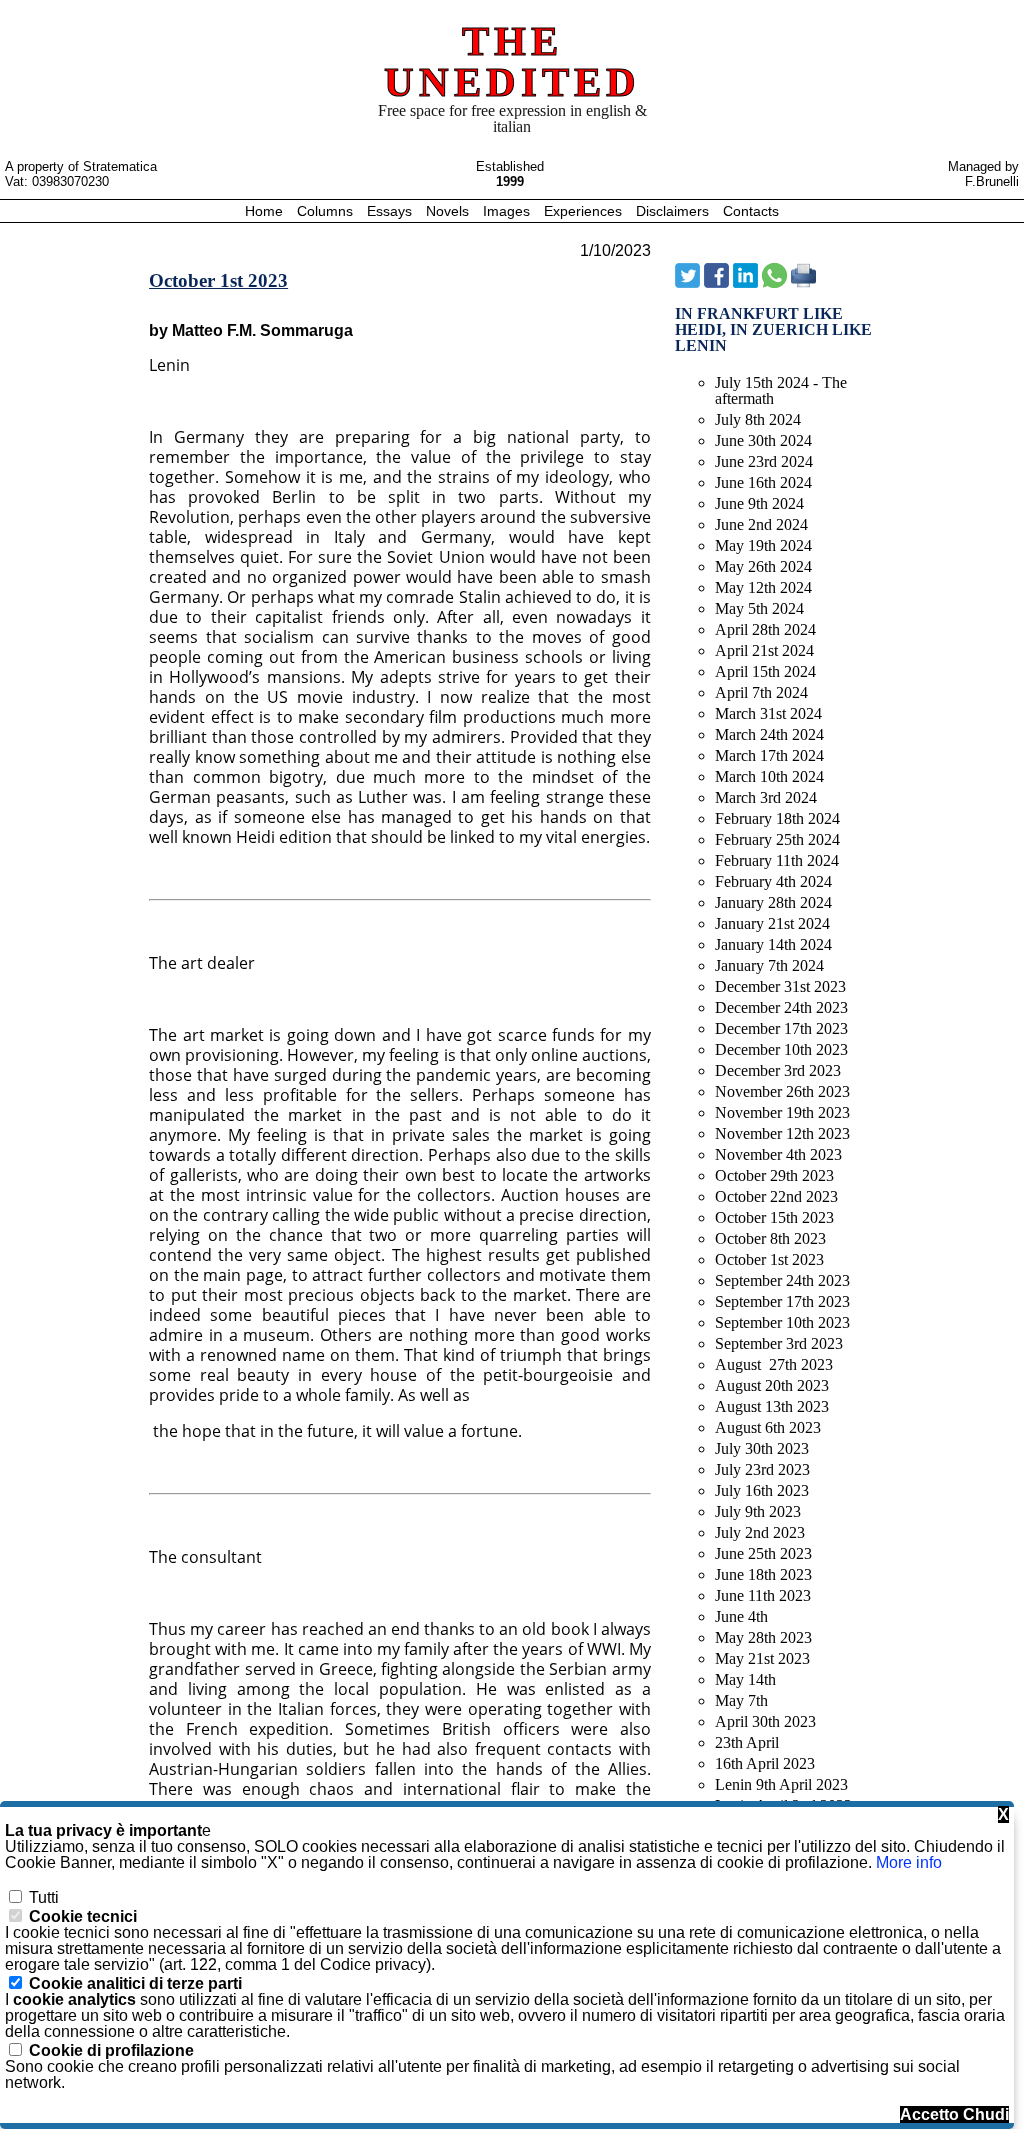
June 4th (741, 1616)
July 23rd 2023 (762, 1469)
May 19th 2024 (763, 545)
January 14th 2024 (773, 944)
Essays (391, 211)
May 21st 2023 (762, 1658)
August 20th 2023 (772, 1385)
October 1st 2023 (769, 1259)
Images (508, 211)
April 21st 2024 (764, 650)
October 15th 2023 (774, 1217)
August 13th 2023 (772, 1406)
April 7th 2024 (761, 692)
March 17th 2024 (769, 755)
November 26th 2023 (782, 1091)
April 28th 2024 (765, 629)
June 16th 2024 (763, 482)
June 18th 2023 (763, 1574)
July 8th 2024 (758, 419)
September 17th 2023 (782, 1301)
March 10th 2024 (769, 776)
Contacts (751, 211)
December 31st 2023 (780, 986)
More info (909, 1862)
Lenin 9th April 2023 (781, 1784)
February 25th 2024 (777, 839)
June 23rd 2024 (764, 461)
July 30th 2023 (762, 1448)
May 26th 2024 (763, 566)
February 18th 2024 (777, 818)
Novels (449, 211)
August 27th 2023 (774, 1364)
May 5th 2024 (759, 608)
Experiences (585, 211)
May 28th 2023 (763, 1637)
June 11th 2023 (763, 1595)
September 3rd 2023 (779, 1343)
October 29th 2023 (774, 1175)
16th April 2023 (765, 1763)
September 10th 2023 (782, 1322)
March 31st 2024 (768, 713)
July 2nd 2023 (760, 1532)
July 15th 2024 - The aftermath (781, 390)
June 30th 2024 (763, 440)
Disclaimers (674, 211)
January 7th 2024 (769, 965)
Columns (325, 211)
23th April (747, 1742)
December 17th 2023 (781, 1028)
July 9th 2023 (758, 1511)
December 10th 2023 (781, 1049)
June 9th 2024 (759, 503)
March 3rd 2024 (766, 797)
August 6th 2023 (768, 1427)
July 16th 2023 (762, 1490)
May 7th (741, 1700)
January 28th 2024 (773, 902)
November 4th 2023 (778, 1154)
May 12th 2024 (763, 587)
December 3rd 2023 (778, 1070)
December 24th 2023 (781, 1007)
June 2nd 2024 (761, 524)
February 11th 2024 (777, 860)
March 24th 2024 (769, 734)
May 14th (745, 1679)
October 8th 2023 (770, 1238)
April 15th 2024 (765, 671)
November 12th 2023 (782, 1133)
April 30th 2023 (765, 1721)
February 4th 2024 (773, 881)
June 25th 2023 (763, 1553)
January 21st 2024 (772, 923)
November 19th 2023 (782, 1112)
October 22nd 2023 (776, 1196)
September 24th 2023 (782, 1280)
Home (266, 211)
